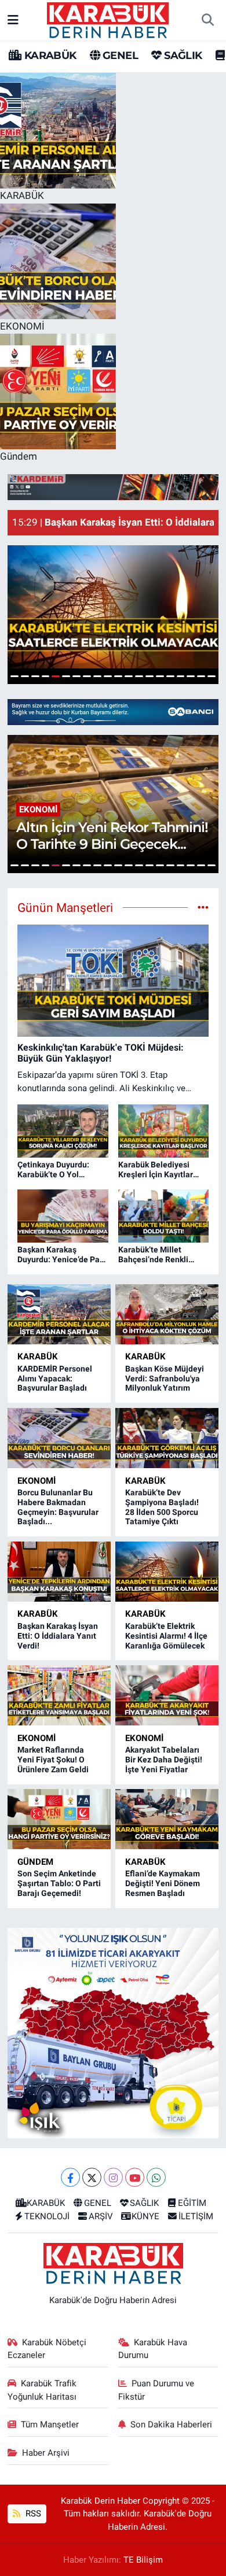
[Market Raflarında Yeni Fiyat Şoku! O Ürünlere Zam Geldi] (59, 1695)
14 (150, 676)
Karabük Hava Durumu (153, 2349)
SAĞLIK (182, 56)
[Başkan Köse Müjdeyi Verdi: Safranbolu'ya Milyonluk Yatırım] (167, 1314)
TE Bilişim (143, 2560)
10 (108, 676)
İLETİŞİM (196, 2216)
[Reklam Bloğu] (113, 486)
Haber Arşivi (46, 2453)
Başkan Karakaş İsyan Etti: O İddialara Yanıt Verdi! (58, 1636)
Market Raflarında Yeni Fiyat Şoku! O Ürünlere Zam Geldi (53, 1760)
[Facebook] (70, 2177)
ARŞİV (101, 2216)
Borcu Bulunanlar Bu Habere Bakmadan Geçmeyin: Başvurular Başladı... (58, 1507)
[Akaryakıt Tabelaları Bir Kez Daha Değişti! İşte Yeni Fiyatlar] (167, 1695)
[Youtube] (135, 2177)
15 (160, 676)
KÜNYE (145, 2216)
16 (170, 676)
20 (212, 676)
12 (129, 676)
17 (181, 676)
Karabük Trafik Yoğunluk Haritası (42, 2390)
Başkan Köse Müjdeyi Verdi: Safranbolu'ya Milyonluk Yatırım (165, 1378)
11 (118, 676)
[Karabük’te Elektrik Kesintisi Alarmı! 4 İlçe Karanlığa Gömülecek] (167, 1572)
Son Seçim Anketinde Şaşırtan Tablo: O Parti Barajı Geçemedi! (59, 1883)
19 (201, 676)
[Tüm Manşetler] (203, 907)
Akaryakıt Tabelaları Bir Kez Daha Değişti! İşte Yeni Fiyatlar (164, 1760)
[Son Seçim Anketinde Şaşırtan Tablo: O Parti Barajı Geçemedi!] (59, 1819)
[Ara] (207, 20)
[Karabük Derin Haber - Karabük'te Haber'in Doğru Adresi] (108, 19)
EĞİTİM (192, 2203)
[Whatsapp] (156, 2177)
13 (139, 676)
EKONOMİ (37, 1481)
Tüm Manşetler (50, 2425)
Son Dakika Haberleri (171, 2425)
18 (191, 676)
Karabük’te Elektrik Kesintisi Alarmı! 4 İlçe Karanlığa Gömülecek (166, 1636)
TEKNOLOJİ (47, 2216)
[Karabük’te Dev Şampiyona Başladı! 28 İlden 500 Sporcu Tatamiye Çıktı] (167, 1438)
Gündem (35, 1862)
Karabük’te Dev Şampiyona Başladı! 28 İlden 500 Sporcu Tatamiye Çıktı (162, 1507)
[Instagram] (113, 2177)
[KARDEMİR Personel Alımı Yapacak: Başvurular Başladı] (59, 1314)
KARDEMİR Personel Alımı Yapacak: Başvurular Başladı (55, 1378)
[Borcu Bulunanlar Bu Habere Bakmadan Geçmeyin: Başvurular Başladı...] (59, 1438)
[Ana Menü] (13, 20)
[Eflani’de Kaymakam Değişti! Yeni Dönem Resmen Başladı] (167, 1819)
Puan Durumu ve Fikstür (156, 2390)
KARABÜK (49, 56)
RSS (32, 2514)
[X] (92, 2177)
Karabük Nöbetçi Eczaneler (47, 2349)
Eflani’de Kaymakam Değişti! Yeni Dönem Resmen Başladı (163, 1883)
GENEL (119, 56)
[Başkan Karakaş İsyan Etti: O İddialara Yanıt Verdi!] (59, 1572)
